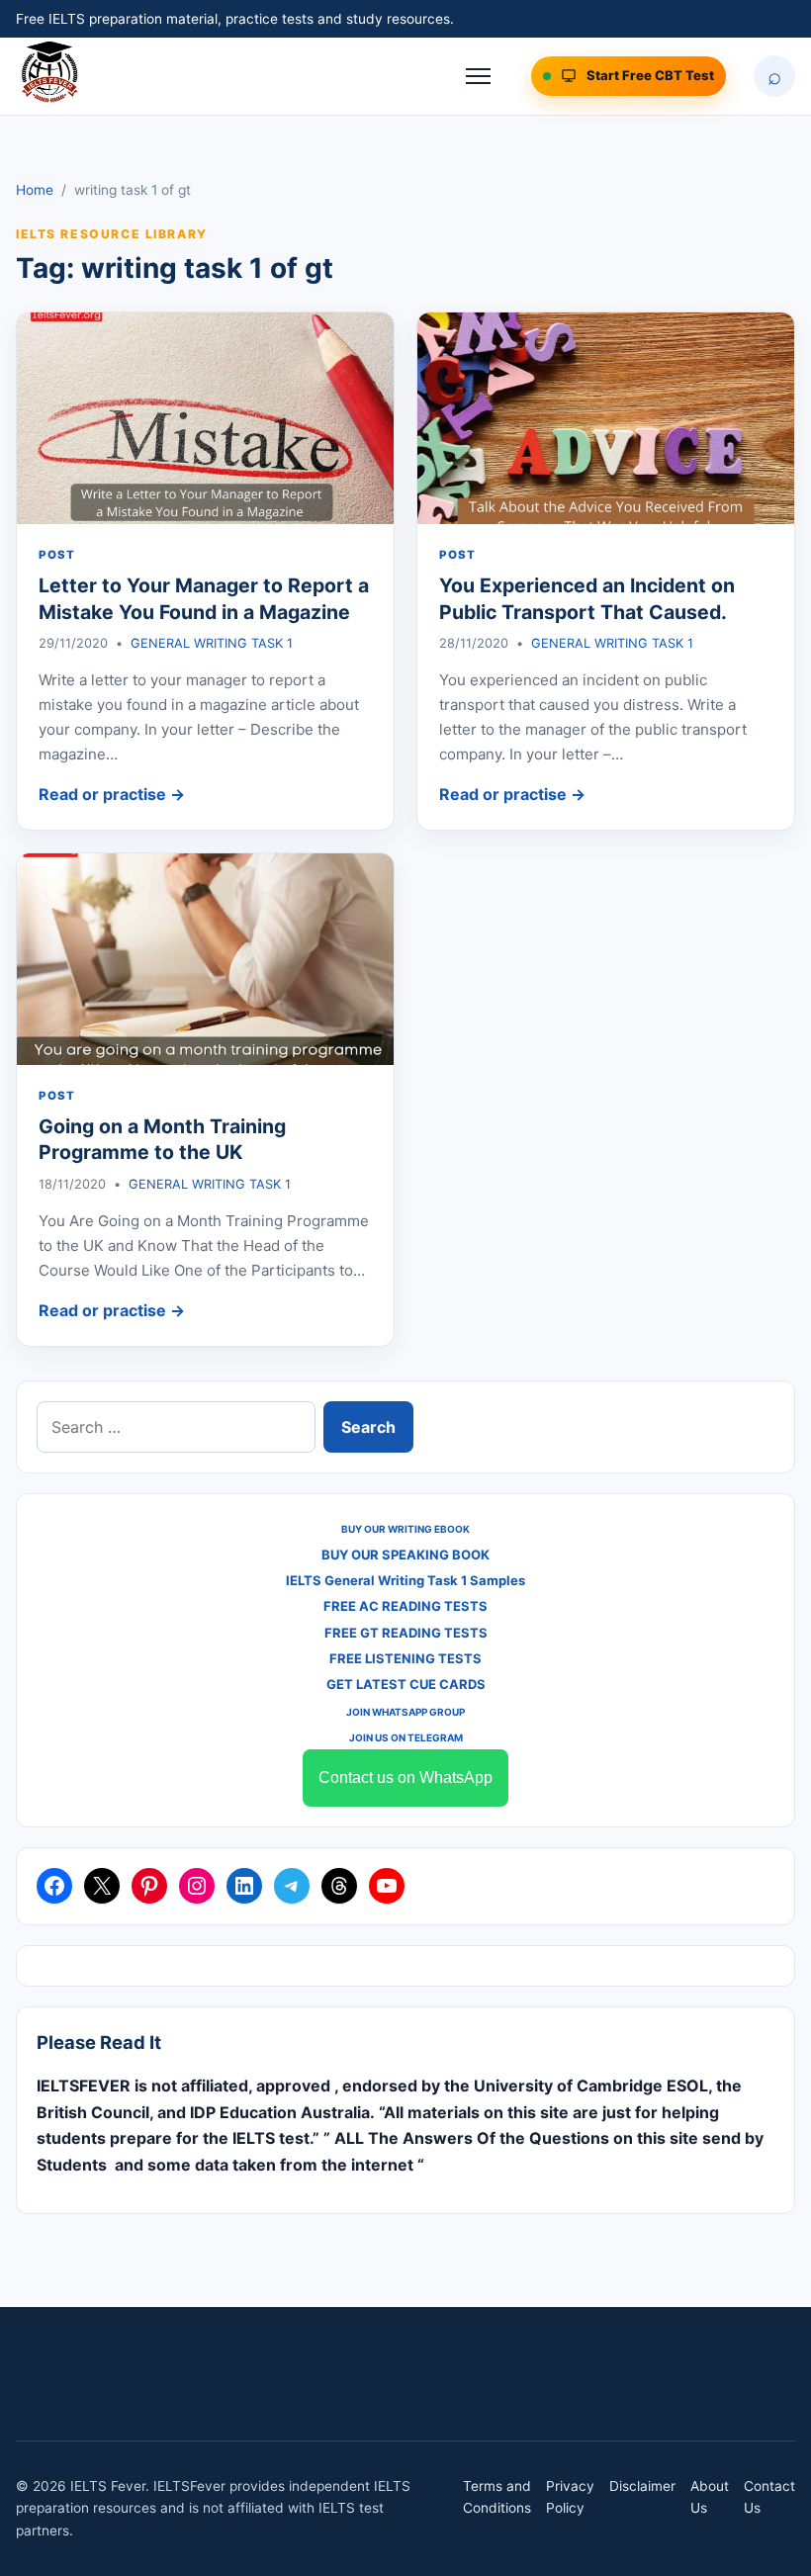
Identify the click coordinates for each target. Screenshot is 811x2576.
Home (35, 190)
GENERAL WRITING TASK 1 (212, 643)
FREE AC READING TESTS (405, 1606)
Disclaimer (642, 2486)
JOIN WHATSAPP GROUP (405, 1712)
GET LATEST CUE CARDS (406, 1684)
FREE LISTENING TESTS (405, 1658)
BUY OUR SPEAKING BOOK (405, 1554)
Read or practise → (112, 794)
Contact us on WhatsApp (405, 1777)
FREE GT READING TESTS (406, 1633)
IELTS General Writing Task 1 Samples (405, 1580)
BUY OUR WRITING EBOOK (405, 1529)
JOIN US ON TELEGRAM (406, 1737)
